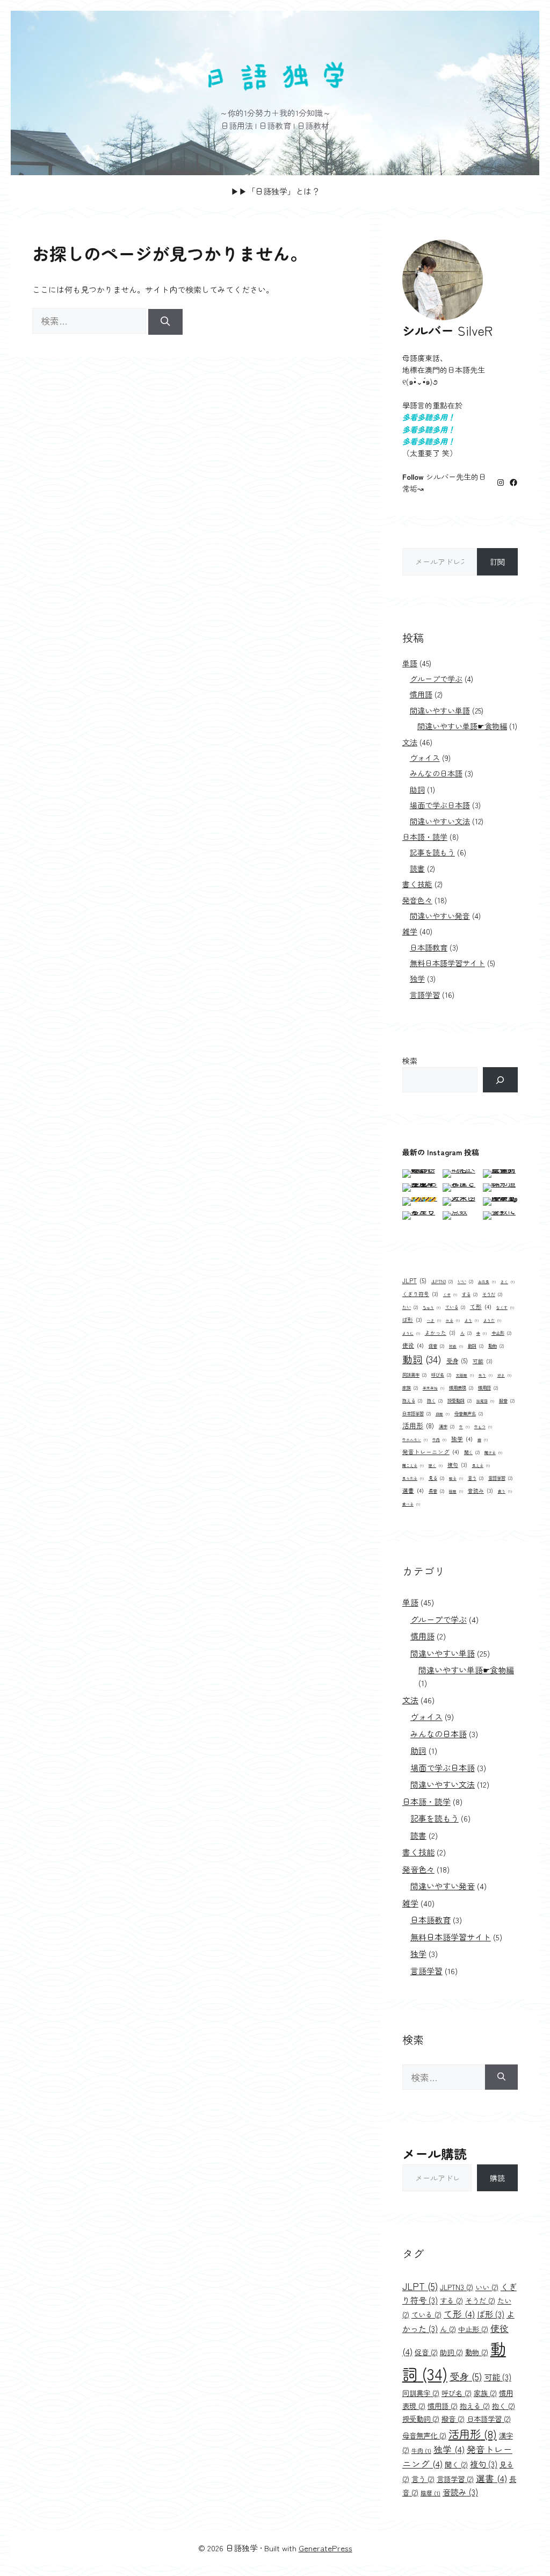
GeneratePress (325, 2548)
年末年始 (433, 1388)
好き (504, 1375)
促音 (436, 1345)
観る (456, 1478)
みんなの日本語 (436, 773)
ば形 (412, 1320)
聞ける (493, 1452)
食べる (411, 1504)
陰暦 (456, 1491)
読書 (417, 868)
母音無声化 (469, 1413)
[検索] (165, 322)
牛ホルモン (415, 1440)
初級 (456, 1346)
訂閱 (497, 562)
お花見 (487, 1282)
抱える (412, 1400)
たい (410, 1307)
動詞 (422, 1359)
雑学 (410, 931)
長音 (436, 1491)
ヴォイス (425, 758)
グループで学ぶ (436, 679)
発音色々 (417, 900)
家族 (410, 1387)
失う (486, 1375)
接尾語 (485, 1401)
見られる (413, 1478)
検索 (410, 1061)
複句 (457, 1465)
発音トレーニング (431, 1452)
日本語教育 (429, 947)
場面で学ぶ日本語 (440, 805)
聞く (472, 1452)
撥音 (507, 1400)
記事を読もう (432, 852)
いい (465, 1281)
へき (434, 1320)
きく (508, 1282)
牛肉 (439, 1440)
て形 (481, 1307)
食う (505, 1491)
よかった (440, 1333)
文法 (410, 742)
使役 (413, 1345)
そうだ (492, 1294)
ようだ (492, 1320)
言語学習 (425, 995)
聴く (436, 1465)
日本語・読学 (425, 837)
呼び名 (441, 1375)
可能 (483, 1361)
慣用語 (421, 694)
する (470, 1294)
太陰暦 (465, 1375)
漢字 (447, 1426)
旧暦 (443, 1414)
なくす (505, 1307)
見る (436, 1478)
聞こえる (413, 1465)
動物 (496, 1345)
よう (472, 1320)
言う (476, 1478)
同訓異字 (414, 1375)
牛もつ (483, 1427)
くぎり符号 (420, 1294)
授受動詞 (459, 1400)
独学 (417, 978)
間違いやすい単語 (440, 710)
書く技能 (417, 884)
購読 (497, 2178)
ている (455, 1307)
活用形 (418, 1425)
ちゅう (432, 1307)
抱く (435, 1400)
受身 (457, 1361)
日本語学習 (417, 1413)
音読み (480, 1491)
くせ (450, 1294)
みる (453, 1320)
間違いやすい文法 (440, 821)
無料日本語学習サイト (447, 963)
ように (411, 1333)
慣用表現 (461, 1387)
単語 (410, 663)
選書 (413, 1490)
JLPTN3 (442, 1281)
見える (481, 1465)
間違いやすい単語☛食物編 (462, 726)
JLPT (414, 1280)
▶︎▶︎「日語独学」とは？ (275, 191)
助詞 (417, 789)
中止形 (501, 1333)
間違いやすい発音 (440, 916)
